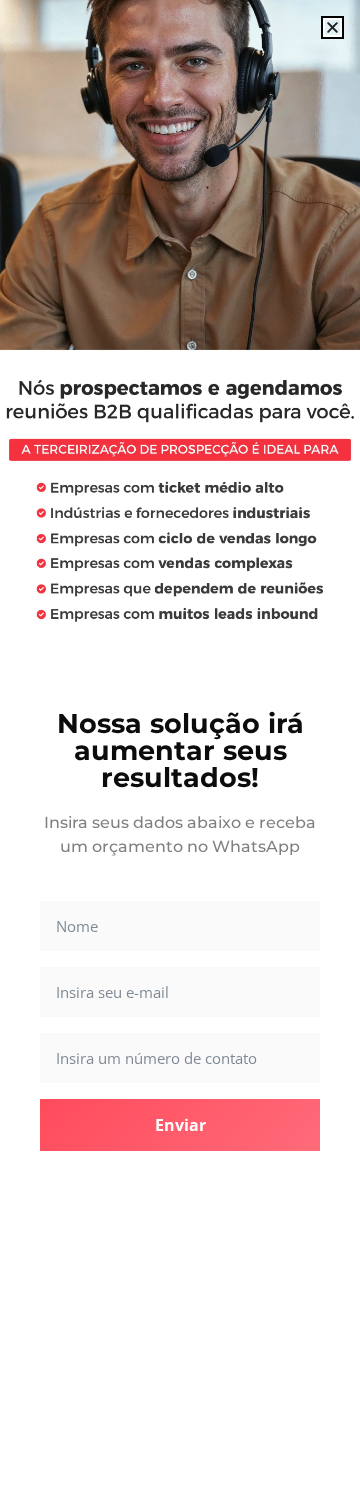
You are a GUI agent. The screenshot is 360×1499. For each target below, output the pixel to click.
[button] (332, 27)
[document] (180, 749)
